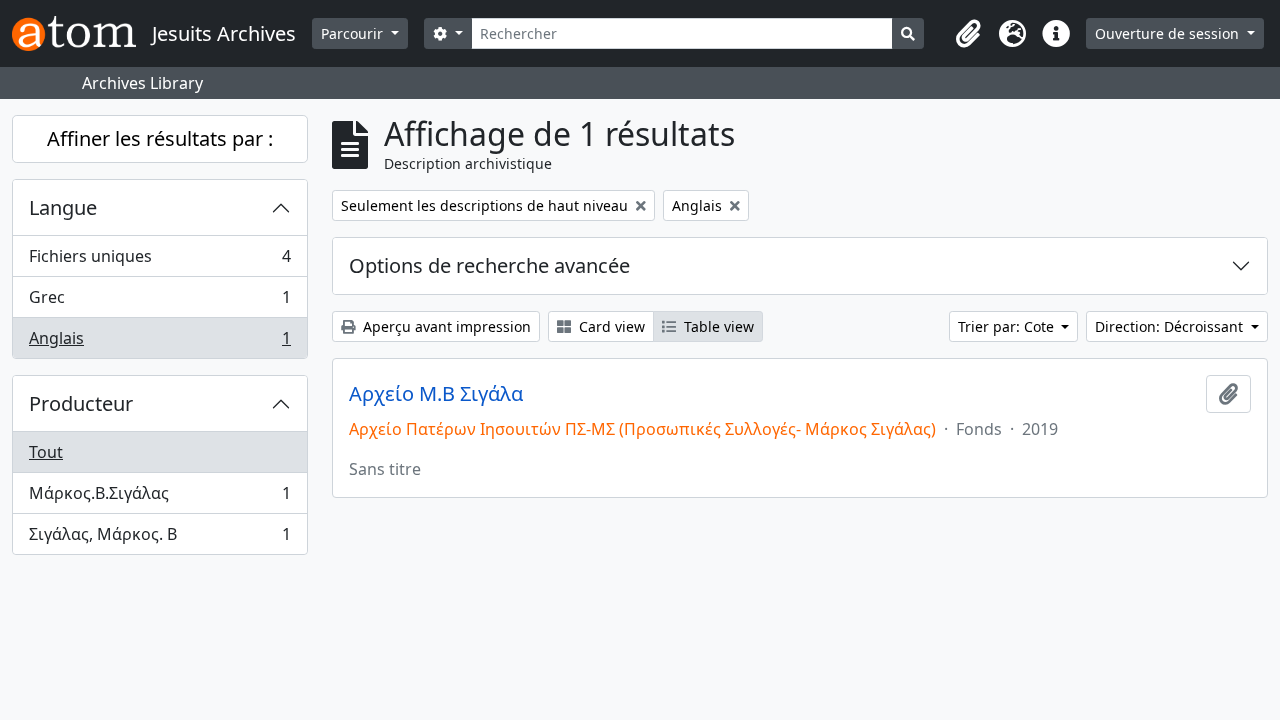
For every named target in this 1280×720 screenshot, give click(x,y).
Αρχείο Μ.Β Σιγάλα (436, 394)
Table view (717, 326)
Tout (46, 452)
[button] (968, 34)
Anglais (159, 342)
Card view (610, 326)
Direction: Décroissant (1171, 326)
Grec (159, 302)
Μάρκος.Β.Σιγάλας (159, 498)
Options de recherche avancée (489, 265)
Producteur (81, 403)
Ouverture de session (1169, 33)
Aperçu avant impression (445, 326)
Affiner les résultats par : (160, 138)
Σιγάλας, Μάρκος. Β (159, 538)
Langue (63, 207)
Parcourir (354, 33)
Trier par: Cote (1008, 326)
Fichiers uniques (159, 261)
